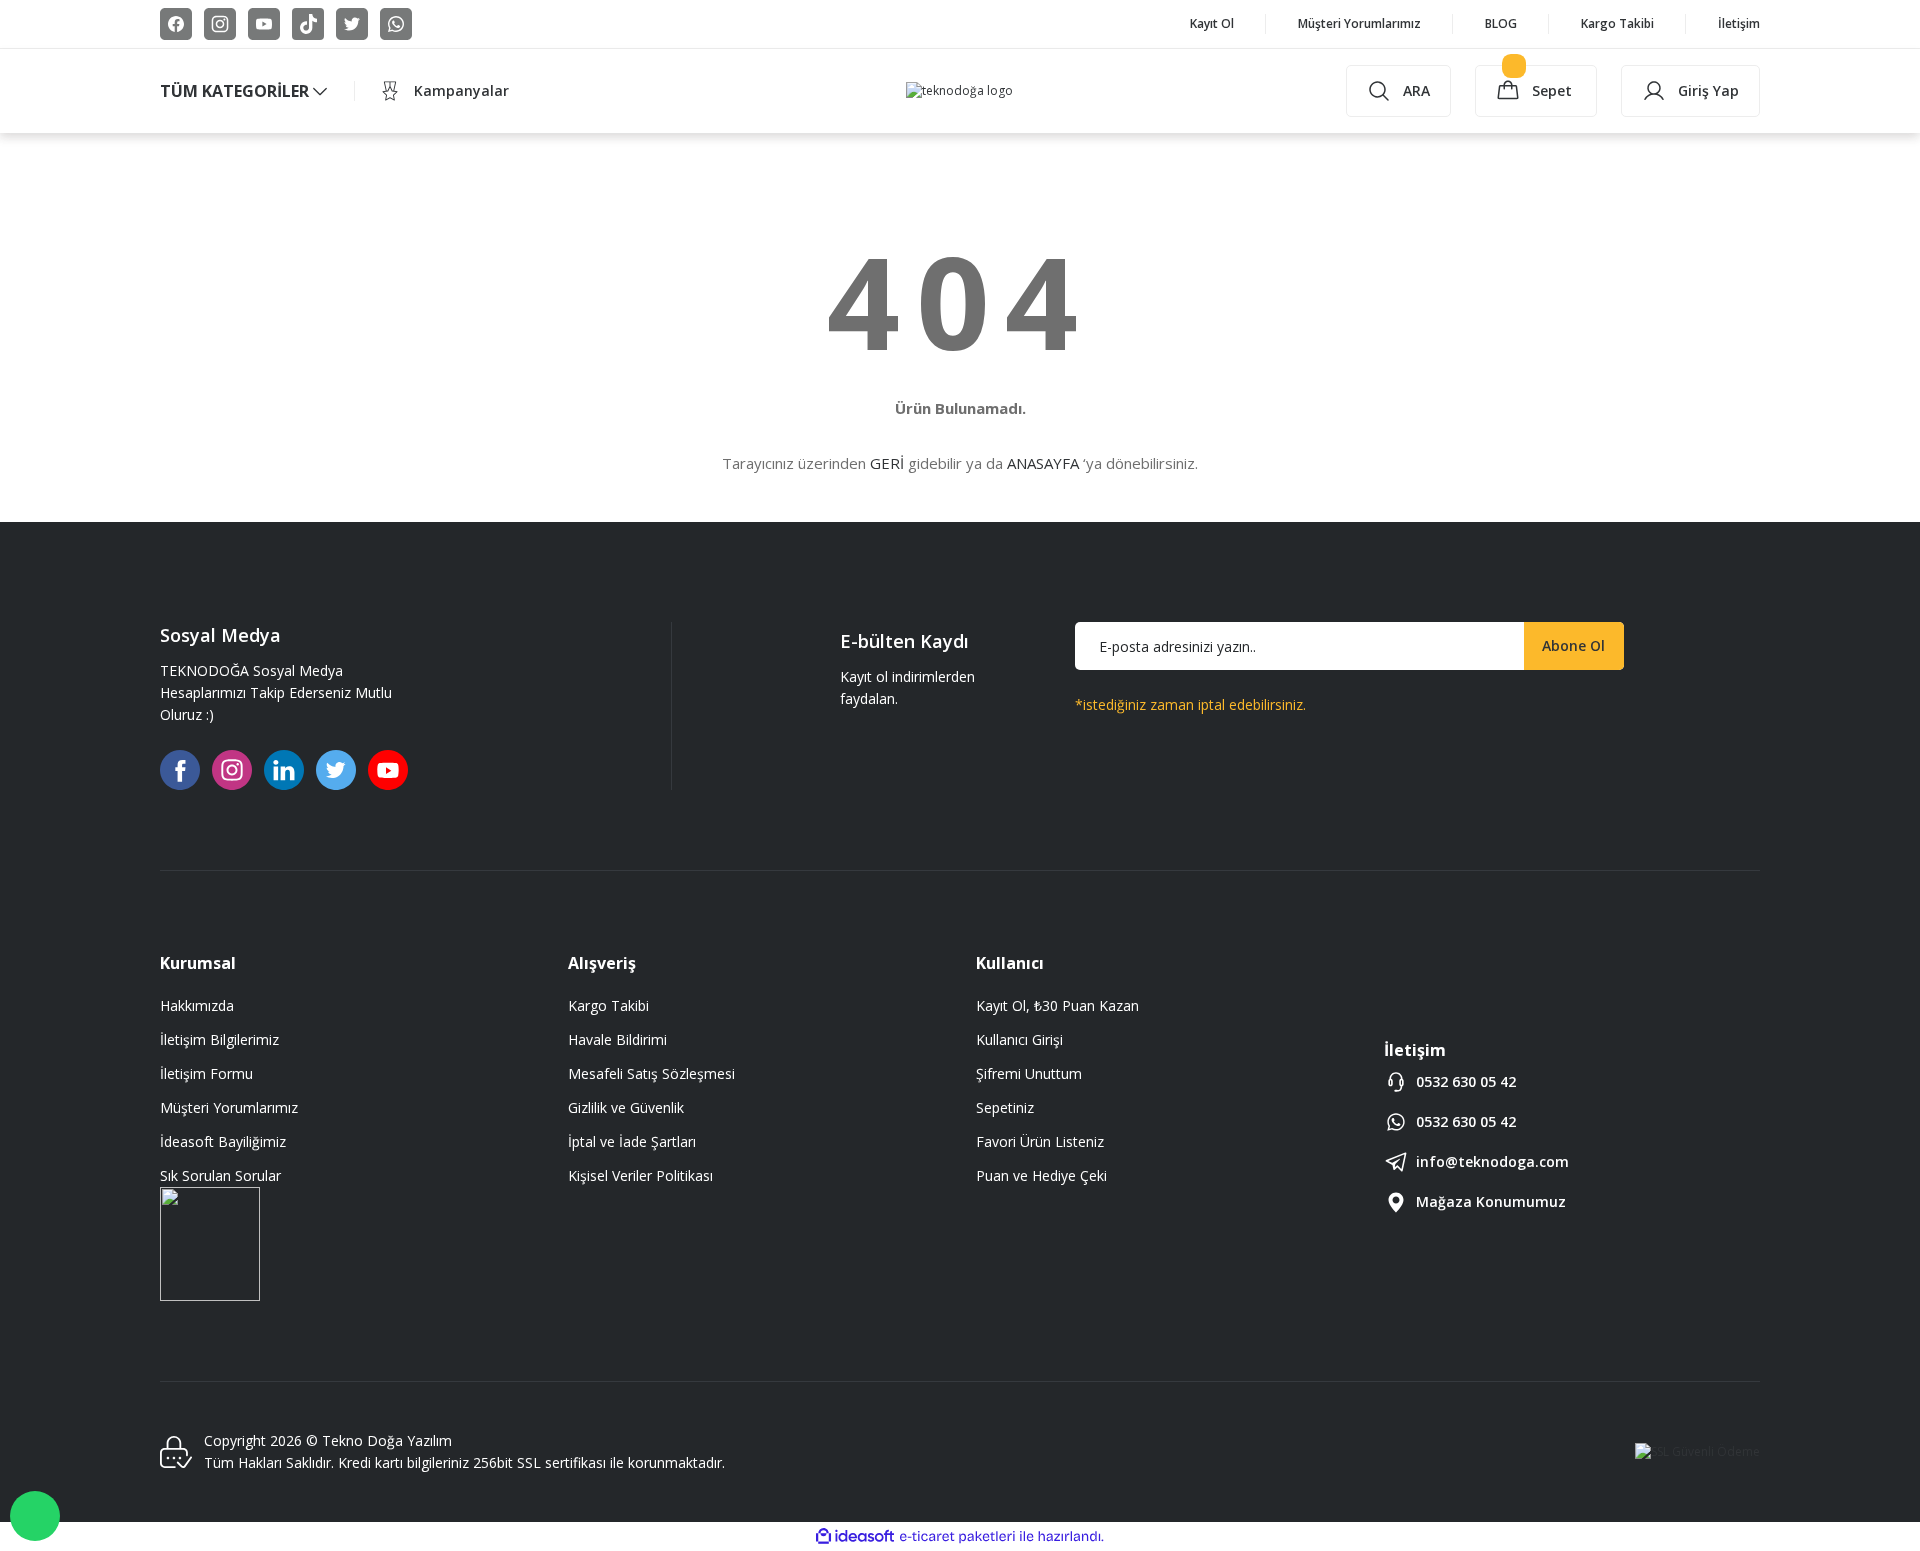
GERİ (887, 463)
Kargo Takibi (608, 1005)
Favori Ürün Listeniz (1040, 1141)
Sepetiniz (1005, 1107)
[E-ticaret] (957, 1537)
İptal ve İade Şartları (632, 1141)
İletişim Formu (206, 1073)
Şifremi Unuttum (1029, 1073)
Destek (35, 1516)
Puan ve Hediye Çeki (1041, 1175)
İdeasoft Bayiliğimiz (223, 1141)
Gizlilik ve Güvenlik (626, 1107)
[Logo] (959, 91)
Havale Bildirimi (617, 1039)
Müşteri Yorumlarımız (229, 1107)
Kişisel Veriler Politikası (640, 1175)
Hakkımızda (197, 1005)
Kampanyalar (461, 90)
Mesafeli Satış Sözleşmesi (651, 1073)
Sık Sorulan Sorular (220, 1175)
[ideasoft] (855, 1536)
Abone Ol (1573, 645)
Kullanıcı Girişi (1019, 1039)
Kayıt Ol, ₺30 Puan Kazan (1057, 1005)
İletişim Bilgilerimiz (219, 1039)
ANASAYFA (1043, 463)
